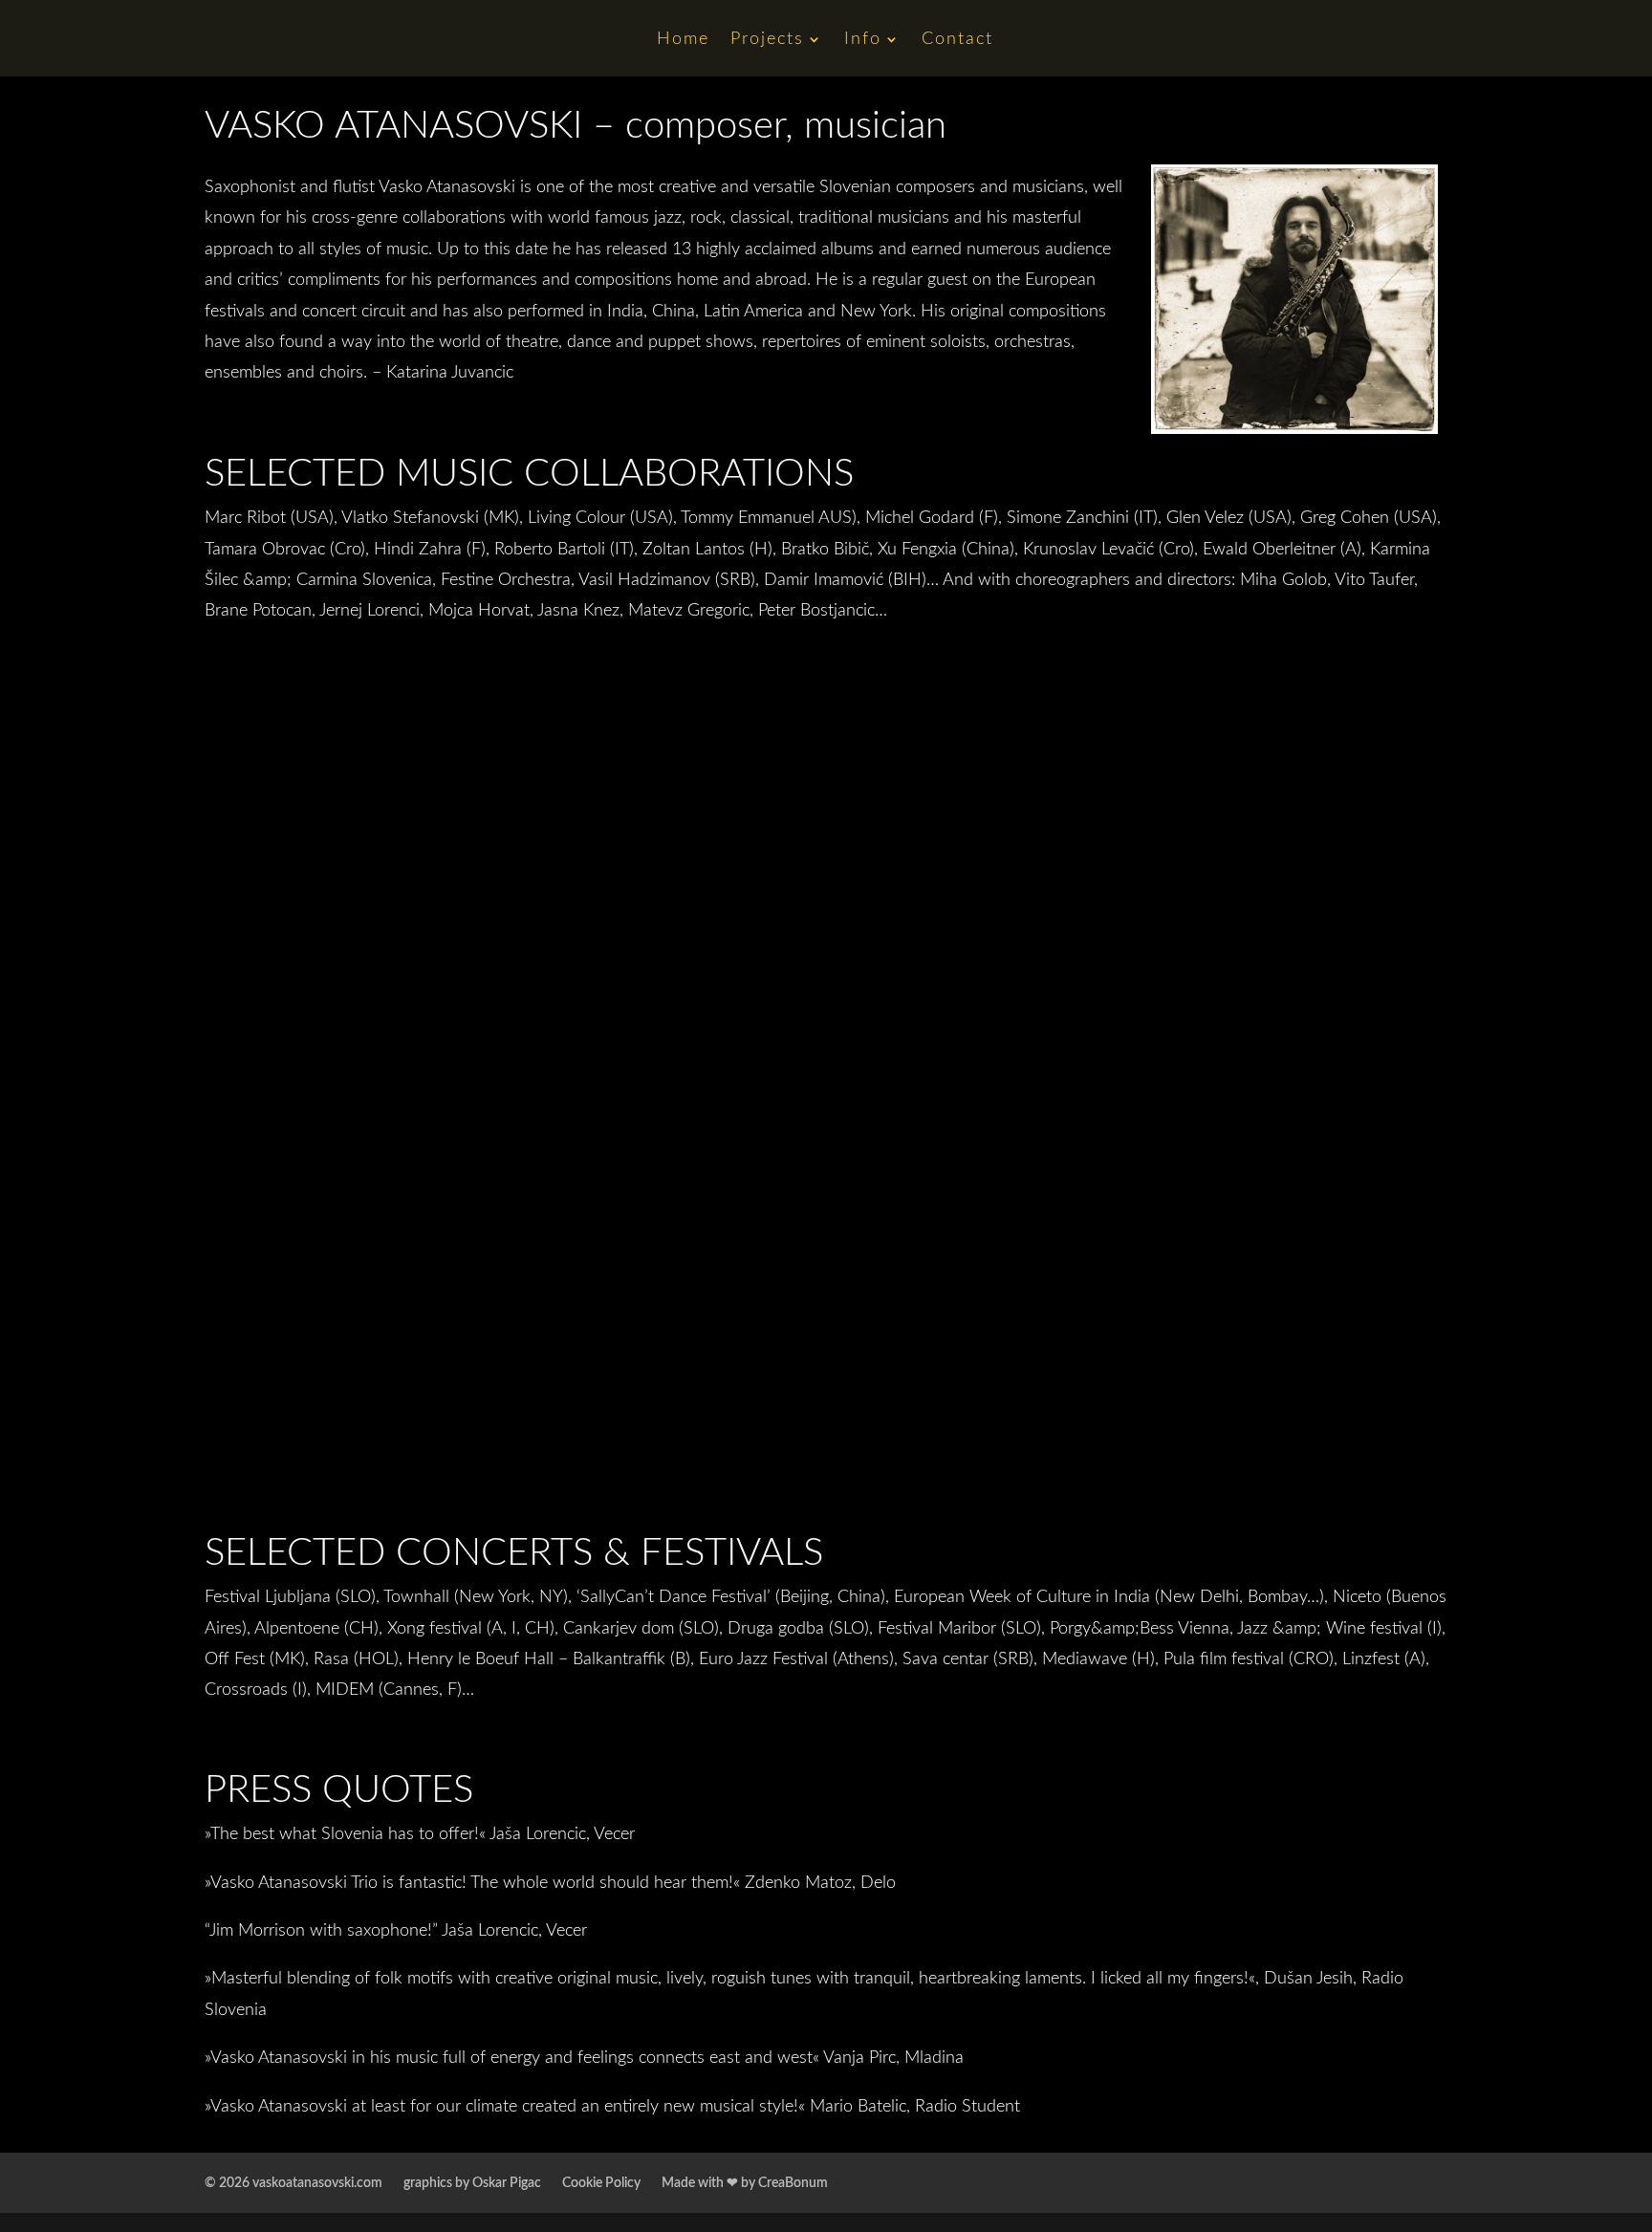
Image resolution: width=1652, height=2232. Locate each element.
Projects (767, 40)
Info (863, 40)
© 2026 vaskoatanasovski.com (293, 2183)
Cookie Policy (601, 2183)
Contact (957, 40)
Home (683, 40)
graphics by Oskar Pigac (472, 2183)
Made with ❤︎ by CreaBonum (745, 2183)
